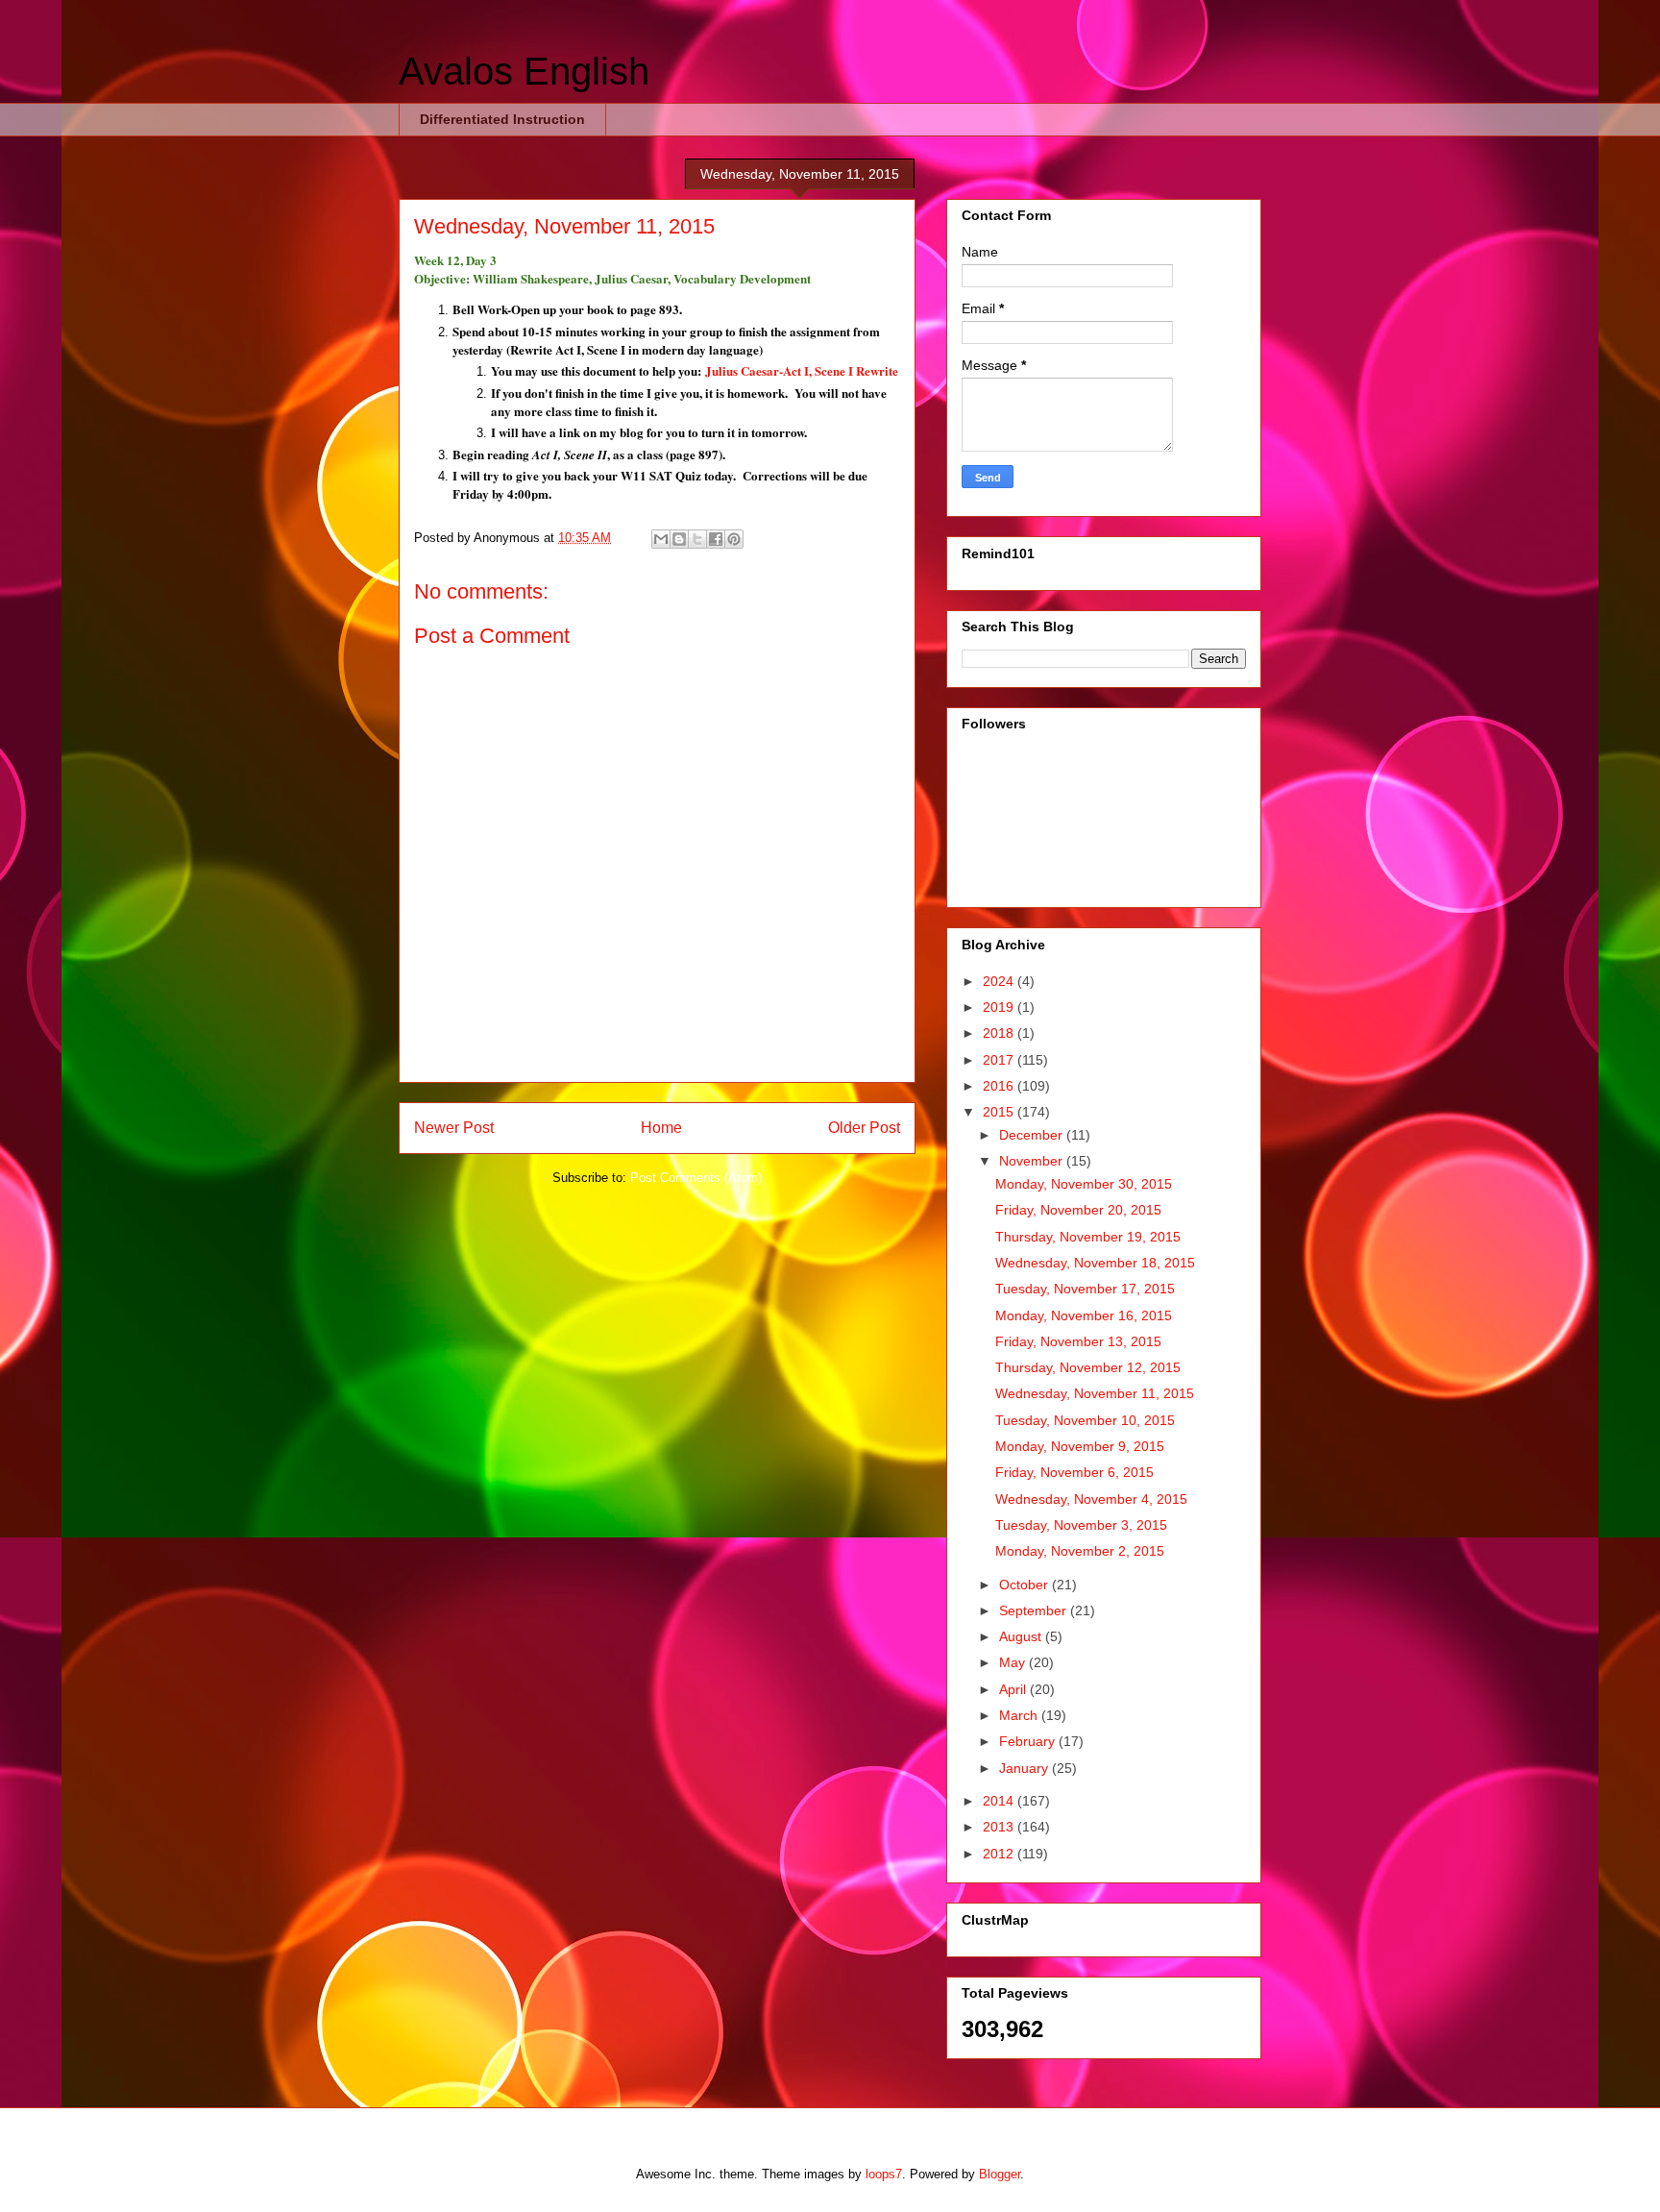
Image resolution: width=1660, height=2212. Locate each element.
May (1014, 1662)
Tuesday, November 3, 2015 (1081, 1525)
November (1033, 1161)
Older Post (864, 1128)
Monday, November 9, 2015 (1080, 1446)
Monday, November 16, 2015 (1084, 1315)
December (1033, 1135)
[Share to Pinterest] (734, 539)
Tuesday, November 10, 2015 (1085, 1420)
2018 (1000, 1033)
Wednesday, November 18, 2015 (1095, 1263)
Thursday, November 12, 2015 (1088, 1367)
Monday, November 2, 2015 (1080, 1551)
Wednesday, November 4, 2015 (1091, 1499)
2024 (1000, 981)
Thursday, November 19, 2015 (1088, 1237)
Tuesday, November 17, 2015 (1085, 1289)
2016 (1000, 1086)
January (1025, 1768)
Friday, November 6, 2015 (1074, 1472)
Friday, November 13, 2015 (1078, 1341)
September (1035, 1610)
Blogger (1000, 2174)
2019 (1000, 1007)
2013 (1000, 1827)
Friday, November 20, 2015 (1078, 1210)
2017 (1000, 1060)
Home (661, 1128)
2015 (1000, 1112)
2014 (1000, 1801)
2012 (1000, 1854)
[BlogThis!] (679, 539)
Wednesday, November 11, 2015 (1095, 1393)
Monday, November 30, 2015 (1084, 1184)
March (1020, 1715)
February (1029, 1741)
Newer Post (454, 1128)
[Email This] (661, 539)
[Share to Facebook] (716, 539)
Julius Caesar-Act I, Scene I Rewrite (802, 370)
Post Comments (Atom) (696, 1178)
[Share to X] (697, 539)
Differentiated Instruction (502, 119)
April (1014, 1689)
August (1022, 1636)
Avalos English (524, 71)
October (1025, 1585)
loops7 (884, 2174)
